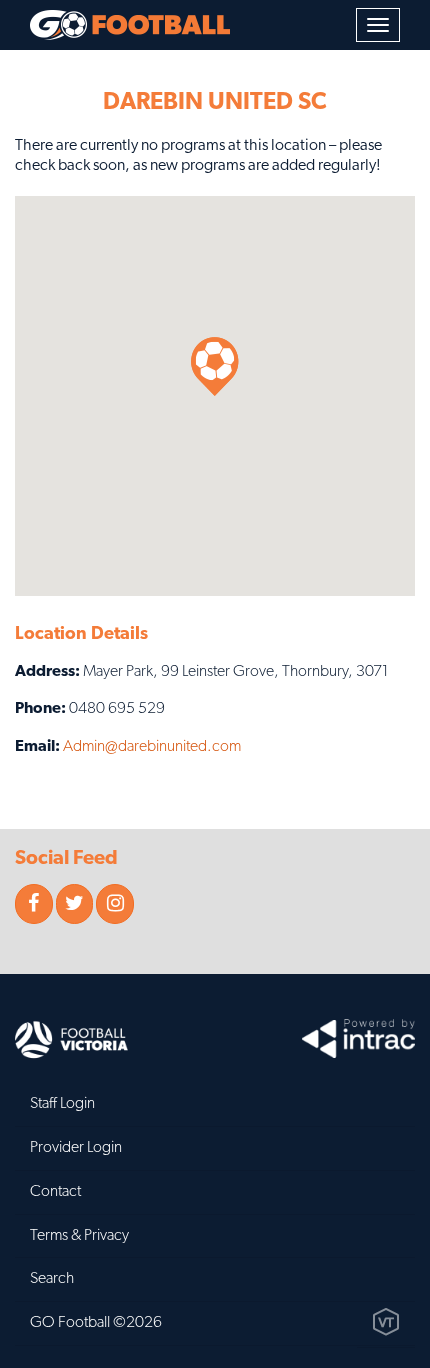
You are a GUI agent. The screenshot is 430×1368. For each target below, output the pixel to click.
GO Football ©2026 (96, 1323)
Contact (55, 1192)
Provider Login (76, 1148)
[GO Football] (130, 25)
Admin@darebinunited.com (152, 747)
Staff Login (62, 1104)
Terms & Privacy (79, 1236)
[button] (215, 366)
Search (52, 1279)
